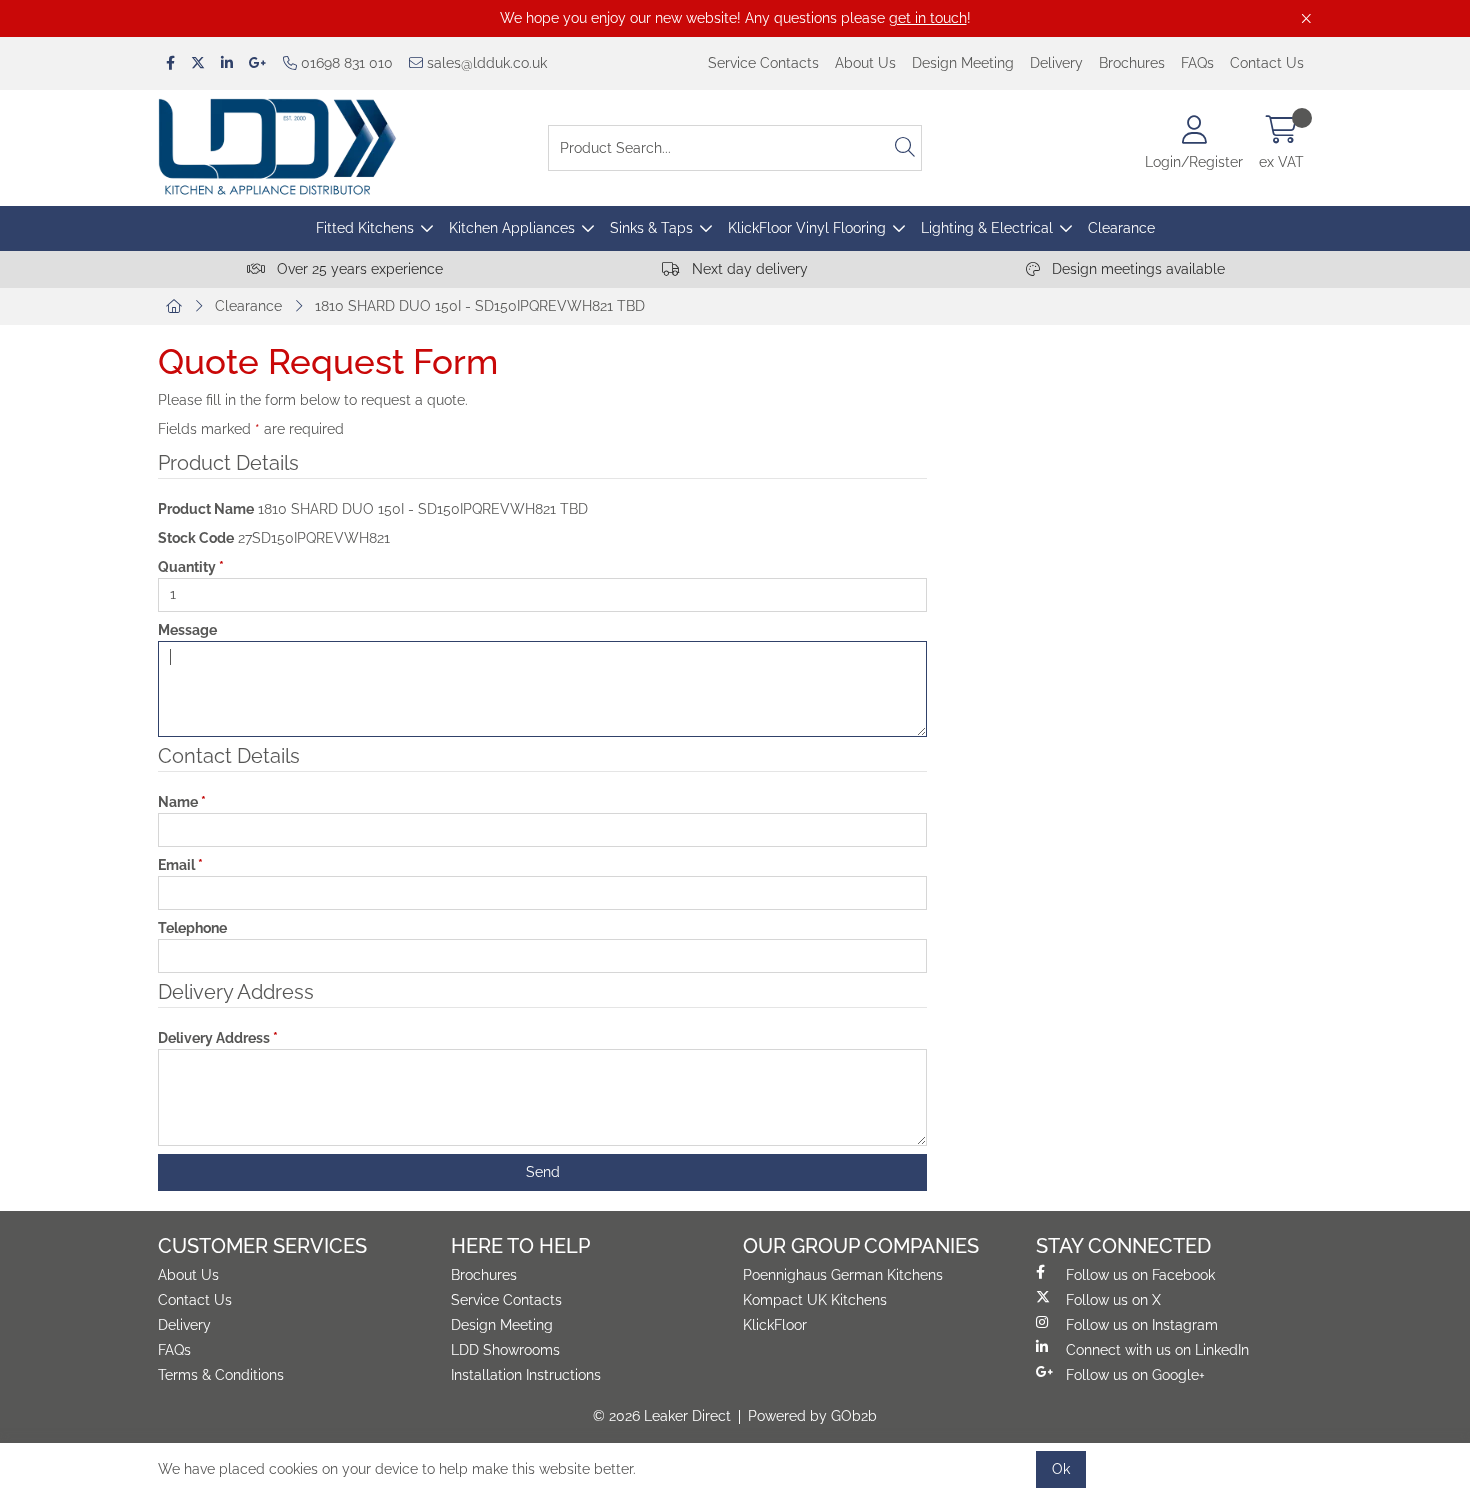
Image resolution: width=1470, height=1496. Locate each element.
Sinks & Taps (651, 228)
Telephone (192, 928)
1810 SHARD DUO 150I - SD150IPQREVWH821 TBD (480, 306)
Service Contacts (763, 63)
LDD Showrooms (505, 1350)
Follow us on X (1113, 1300)
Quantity (191, 567)
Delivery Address (218, 1038)
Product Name (206, 509)
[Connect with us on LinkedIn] (227, 63)
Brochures (1132, 63)
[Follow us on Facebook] (170, 63)
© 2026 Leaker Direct (662, 1416)
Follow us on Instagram (1142, 1325)
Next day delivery (748, 269)
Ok (1061, 1469)
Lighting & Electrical (987, 228)
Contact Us (1267, 63)
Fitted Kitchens (365, 228)
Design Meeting (963, 63)
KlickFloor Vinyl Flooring (807, 228)
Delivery (1056, 63)
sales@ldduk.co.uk (485, 63)
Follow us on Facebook (1140, 1275)
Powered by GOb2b (812, 1416)
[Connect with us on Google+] (258, 63)
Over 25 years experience (358, 269)
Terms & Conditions (221, 1375)
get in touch (928, 18)
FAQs (1197, 63)
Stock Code (196, 538)
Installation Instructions (526, 1375)
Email (180, 865)
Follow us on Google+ (1135, 1375)
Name (182, 802)
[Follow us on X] (198, 63)
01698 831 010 (345, 63)
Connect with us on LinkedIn (1157, 1350)
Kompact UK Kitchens (815, 1300)
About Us (865, 63)
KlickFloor (775, 1325)
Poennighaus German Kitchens (843, 1275)
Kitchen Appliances (512, 228)
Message (187, 630)
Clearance (1121, 228)
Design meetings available (1136, 269)
